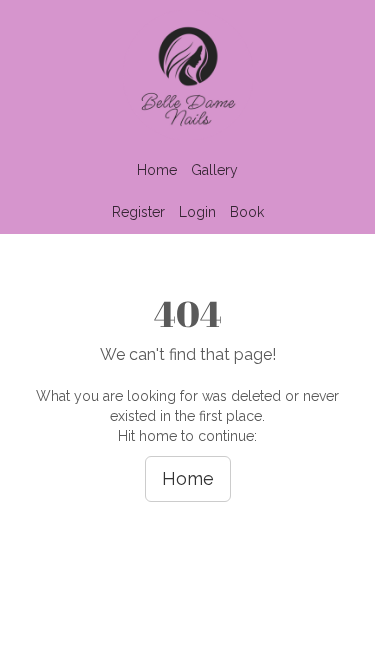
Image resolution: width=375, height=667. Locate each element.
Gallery (214, 170)
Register (138, 212)
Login (197, 212)
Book (247, 212)
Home (157, 170)
